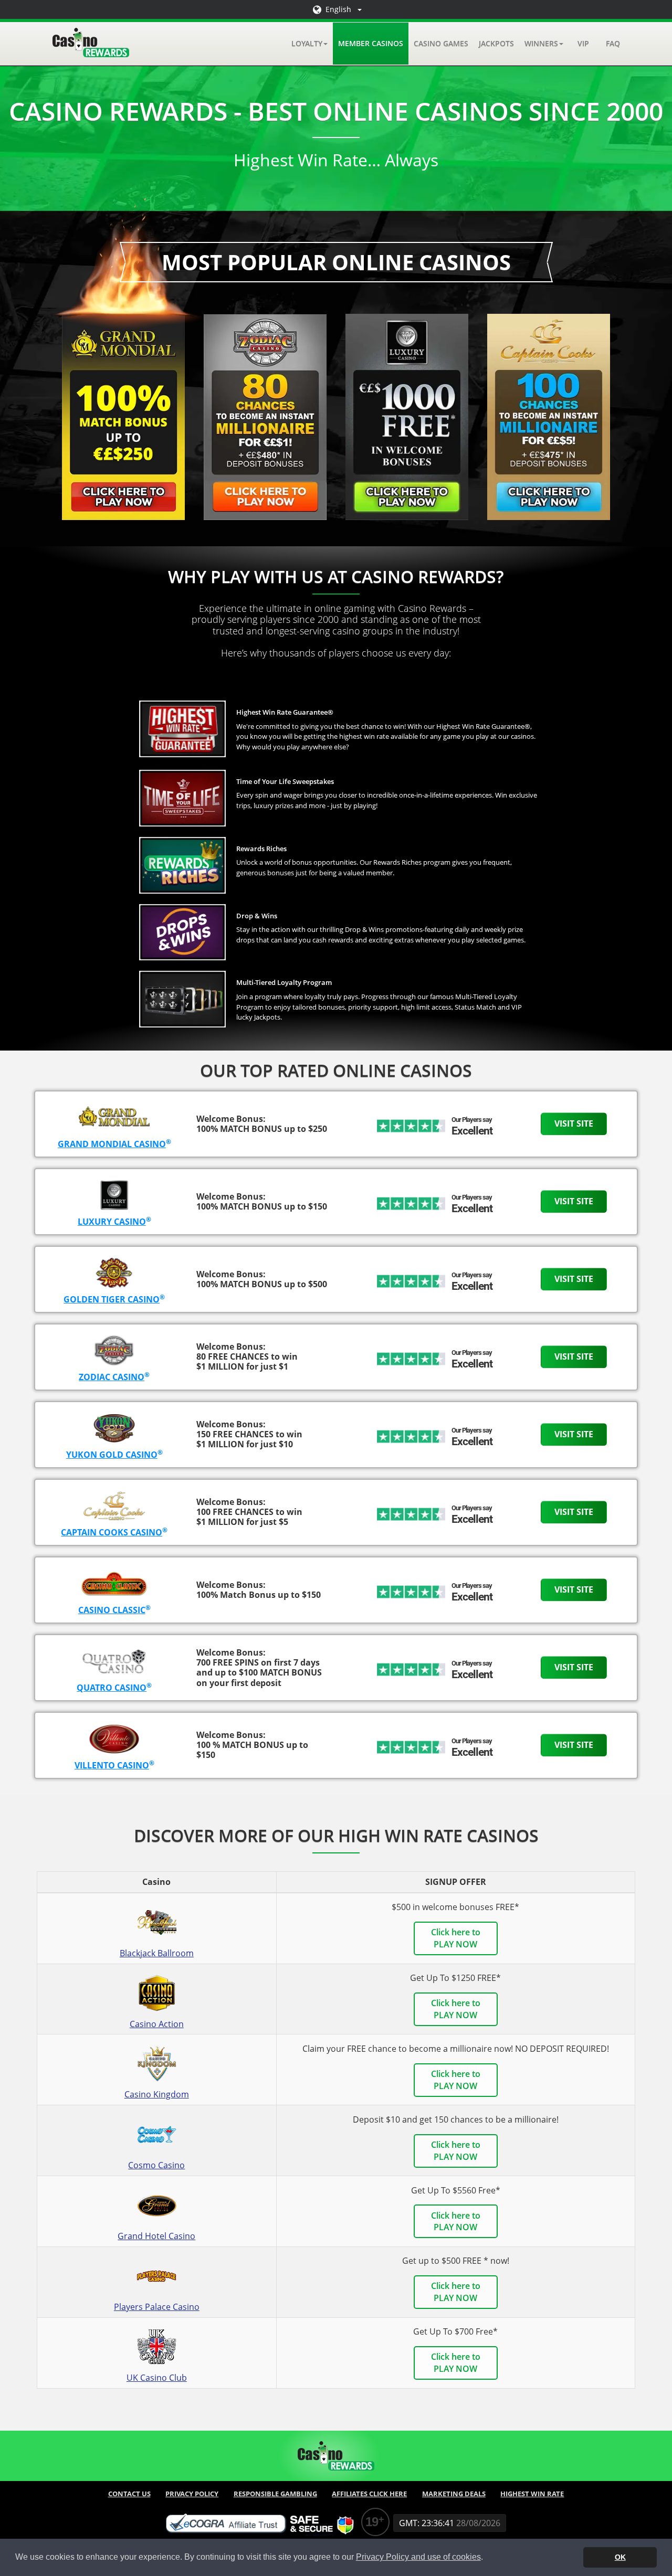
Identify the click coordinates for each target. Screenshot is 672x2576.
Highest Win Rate (532, 2494)
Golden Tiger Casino (112, 1299)
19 (372, 2522)
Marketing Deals (454, 2494)
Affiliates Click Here (369, 2494)
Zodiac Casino (112, 1377)
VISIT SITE (574, 1123)
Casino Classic (112, 1610)
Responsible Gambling (275, 2494)
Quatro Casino (112, 1688)
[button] (309, 44)
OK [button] (620, 2557)
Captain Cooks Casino (112, 1532)
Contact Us (129, 2494)
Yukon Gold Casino (112, 1455)
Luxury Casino (112, 1222)
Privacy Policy (192, 2494)
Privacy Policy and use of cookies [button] (418, 2557)
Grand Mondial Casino (112, 1144)
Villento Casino (112, 1765)
